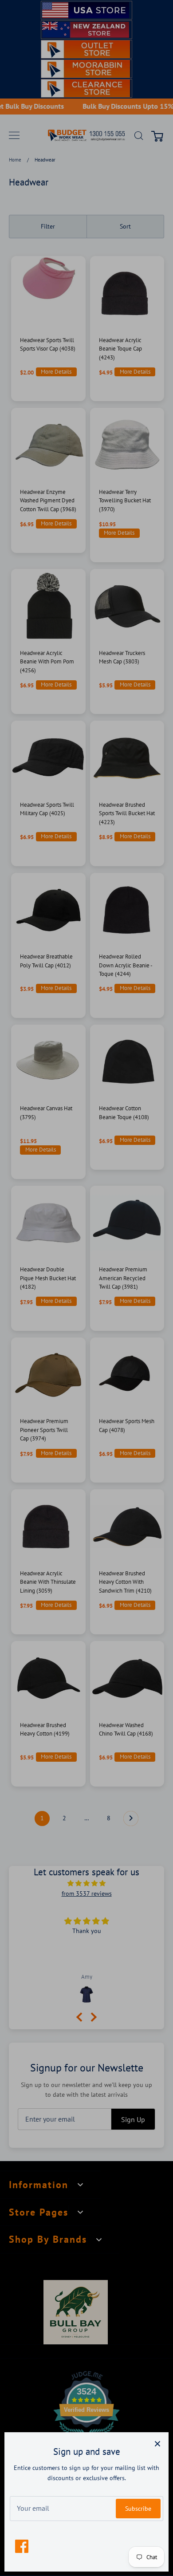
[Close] (157, 2443)
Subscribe (138, 2509)
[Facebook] (22, 2546)
